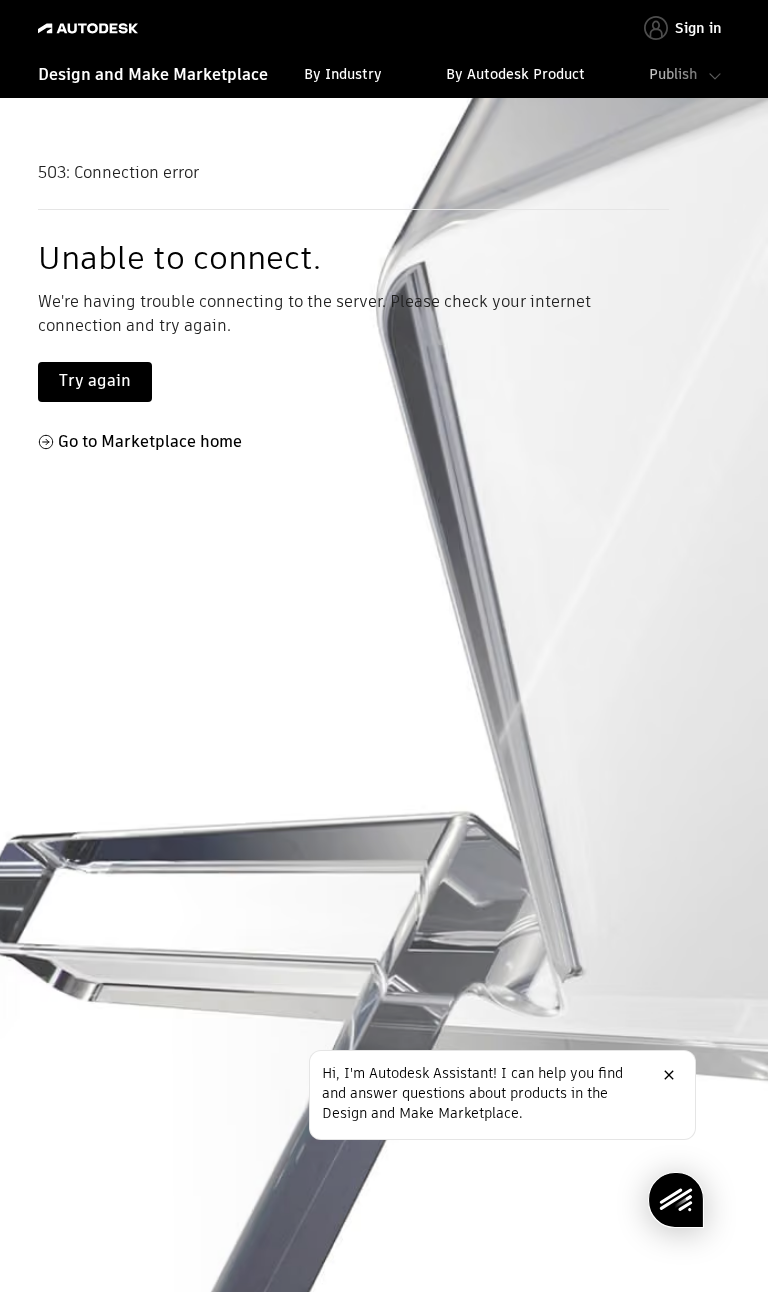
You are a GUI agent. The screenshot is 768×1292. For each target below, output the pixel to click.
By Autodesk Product (515, 74)
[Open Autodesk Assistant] (676, 1200)
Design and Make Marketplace (153, 74)
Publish (673, 74)
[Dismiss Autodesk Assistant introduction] (669, 1075)
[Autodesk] (90, 28)
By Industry (343, 74)
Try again (95, 380)
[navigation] (383, 77)
